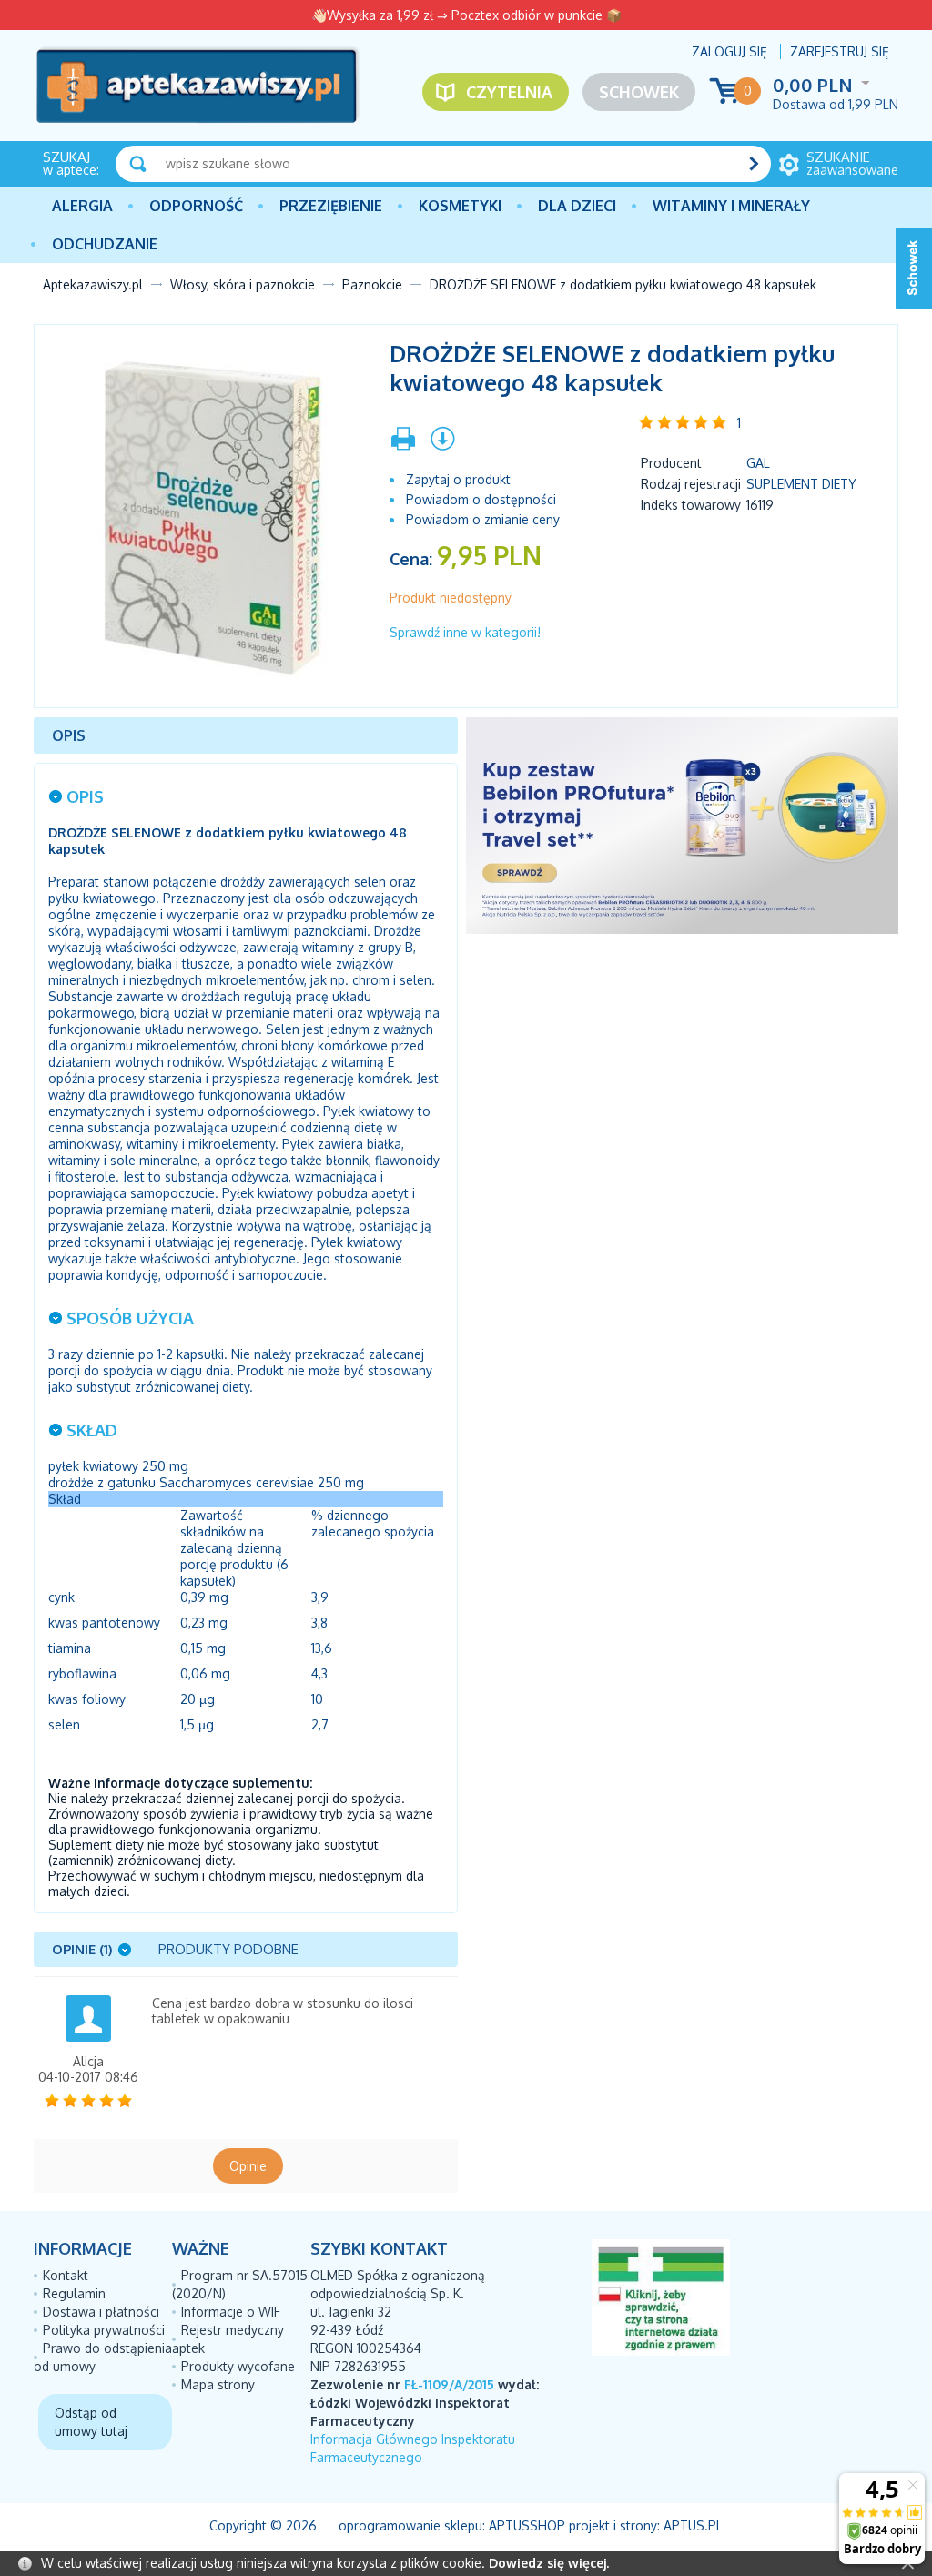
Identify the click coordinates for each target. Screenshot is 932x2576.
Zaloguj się (729, 51)
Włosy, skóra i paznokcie (243, 284)
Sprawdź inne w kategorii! (465, 632)
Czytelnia (509, 92)
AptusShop (527, 2525)
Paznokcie (372, 284)
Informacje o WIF (231, 2312)
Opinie (248, 2166)
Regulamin (74, 2293)
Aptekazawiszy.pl (93, 284)
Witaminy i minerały (731, 206)
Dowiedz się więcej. (549, 2563)
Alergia (82, 206)
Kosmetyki (460, 206)
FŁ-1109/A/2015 (449, 2384)
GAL (758, 463)
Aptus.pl (693, 2525)
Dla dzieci (577, 206)
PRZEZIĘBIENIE (331, 206)
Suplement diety (801, 484)
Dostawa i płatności (101, 2312)
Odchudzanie (105, 244)
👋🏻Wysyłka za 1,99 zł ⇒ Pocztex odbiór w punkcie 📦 (466, 15)
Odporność (196, 206)
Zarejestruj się (840, 51)
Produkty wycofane (238, 2366)
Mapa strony (218, 2384)
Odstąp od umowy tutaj (91, 2422)
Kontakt (66, 2275)
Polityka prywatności (104, 2330)
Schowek (639, 92)
